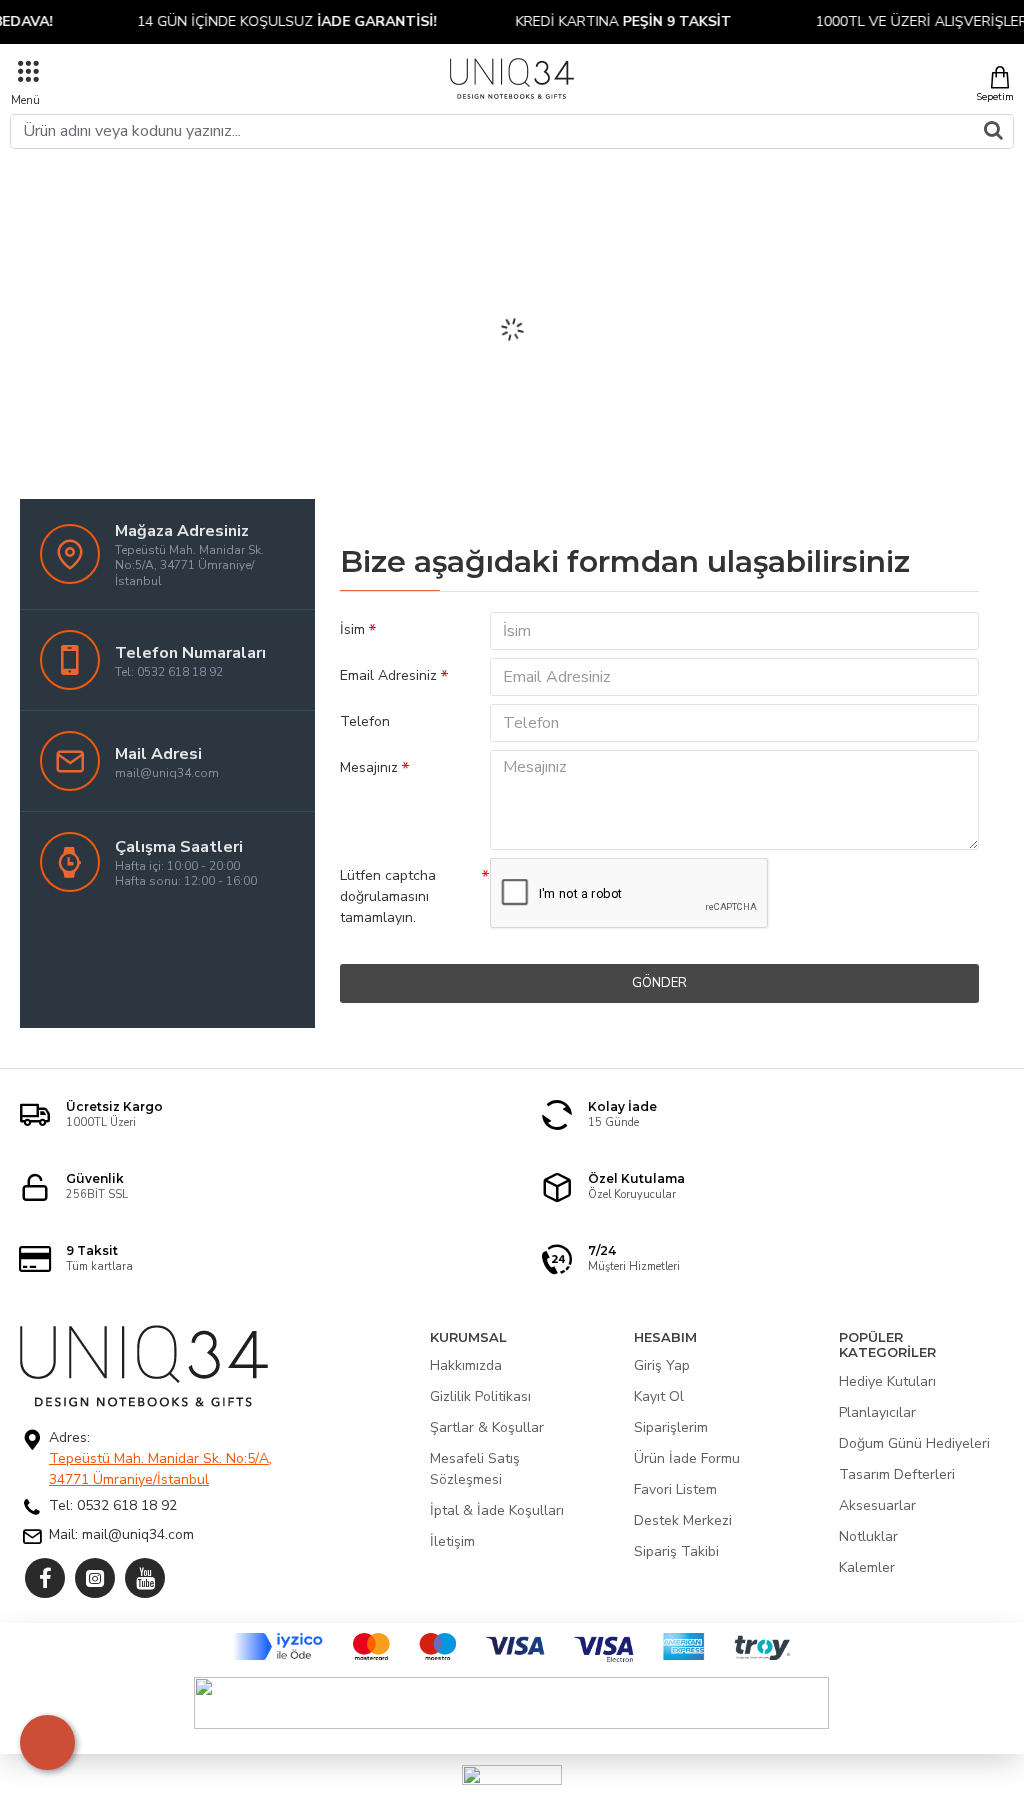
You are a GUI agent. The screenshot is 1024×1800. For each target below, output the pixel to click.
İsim (352, 629)
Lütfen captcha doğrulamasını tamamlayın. (388, 896)
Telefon (365, 721)
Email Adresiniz (388, 675)
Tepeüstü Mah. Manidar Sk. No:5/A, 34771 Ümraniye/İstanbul (160, 1469)
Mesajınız (369, 767)
